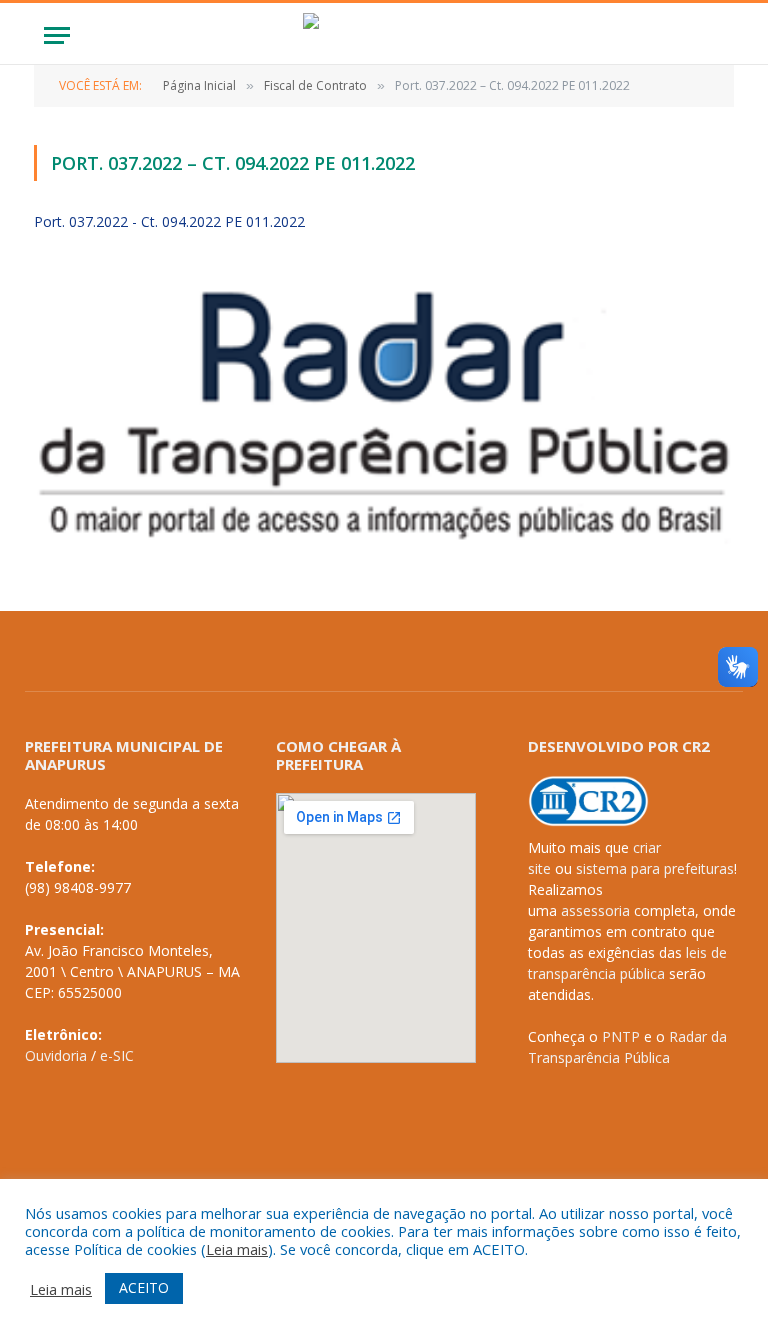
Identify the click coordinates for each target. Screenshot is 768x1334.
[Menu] (57, 35)
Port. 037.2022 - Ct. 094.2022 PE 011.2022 (169, 221)
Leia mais (237, 1249)
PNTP (621, 1036)
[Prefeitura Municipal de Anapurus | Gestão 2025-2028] (384, 35)
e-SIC (117, 1055)
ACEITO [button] (144, 1287)
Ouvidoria (56, 1055)
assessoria (595, 910)
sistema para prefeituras (655, 868)
